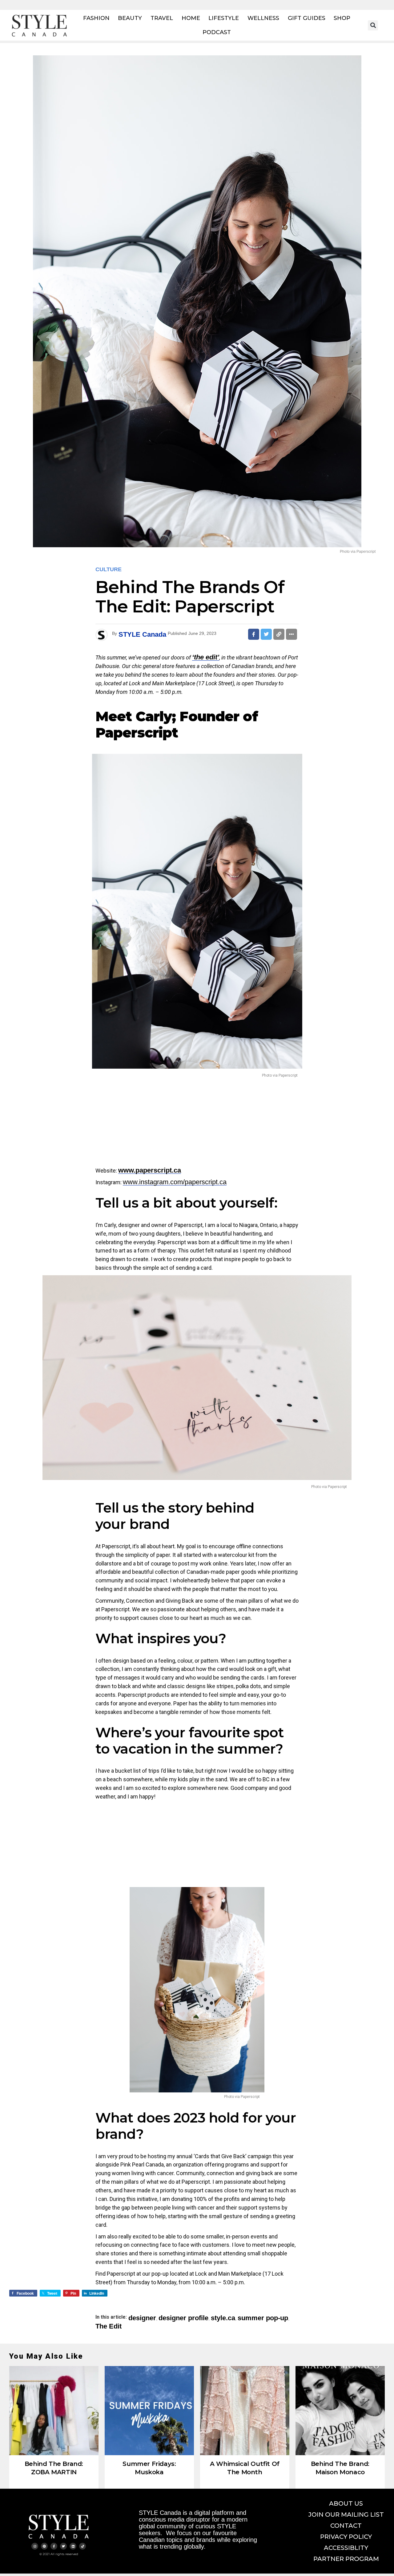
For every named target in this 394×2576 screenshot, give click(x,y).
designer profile (183, 2318)
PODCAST (217, 32)
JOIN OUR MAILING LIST (346, 2515)
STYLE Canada (142, 634)
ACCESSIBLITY (346, 2548)
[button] (373, 25)
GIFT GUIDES (307, 18)
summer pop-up (263, 2318)
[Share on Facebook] (254, 634)
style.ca (223, 2318)
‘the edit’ (206, 657)
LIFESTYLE (224, 18)
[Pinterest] (44, 2546)
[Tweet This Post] (266, 634)
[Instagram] (35, 2546)
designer (142, 2318)
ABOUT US (346, 2503)
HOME (191, 18)
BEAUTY (130, 18)
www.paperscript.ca (150, 1170)
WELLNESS (263, 18)
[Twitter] (63, 2546)
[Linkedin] (73, 2546)
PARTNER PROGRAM (346, 2559)
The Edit (109, 2326)
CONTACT (346, 2526)
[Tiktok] (82, 2546)
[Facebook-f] (54, 2546)
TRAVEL (162, 18)
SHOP (342, 18)
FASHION (96, 18)
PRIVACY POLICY (346, 2537)
